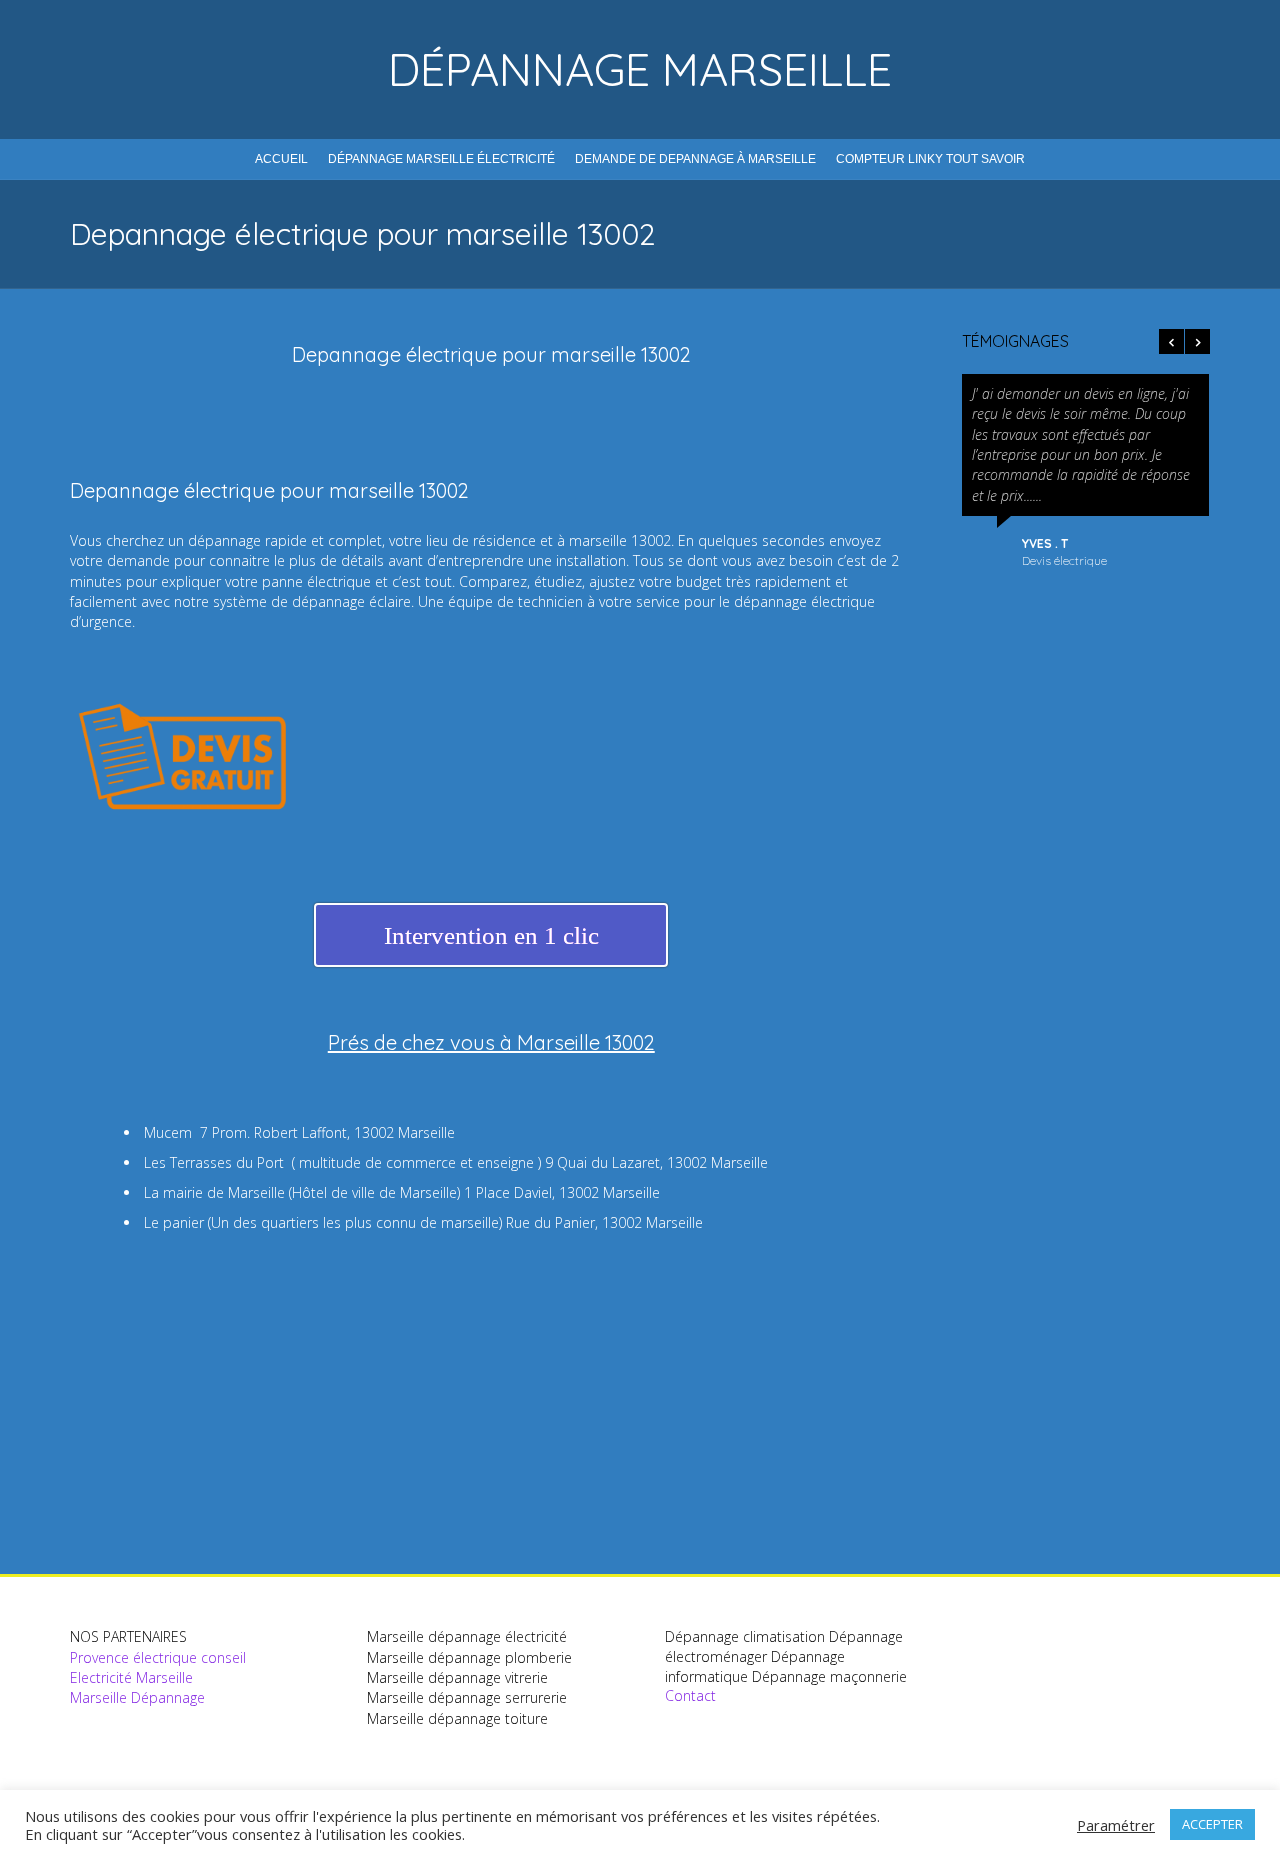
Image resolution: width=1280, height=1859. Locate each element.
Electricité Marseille (131, 1677)
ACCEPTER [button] (1212, 1824)
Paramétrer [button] (1116, 1825)
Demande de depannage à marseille (695, 159)
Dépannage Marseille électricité (441, 159)
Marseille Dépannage (137, 1697)
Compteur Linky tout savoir (930, 159)
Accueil (281, 159)
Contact (690, 1695)
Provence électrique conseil (158, 1657)
